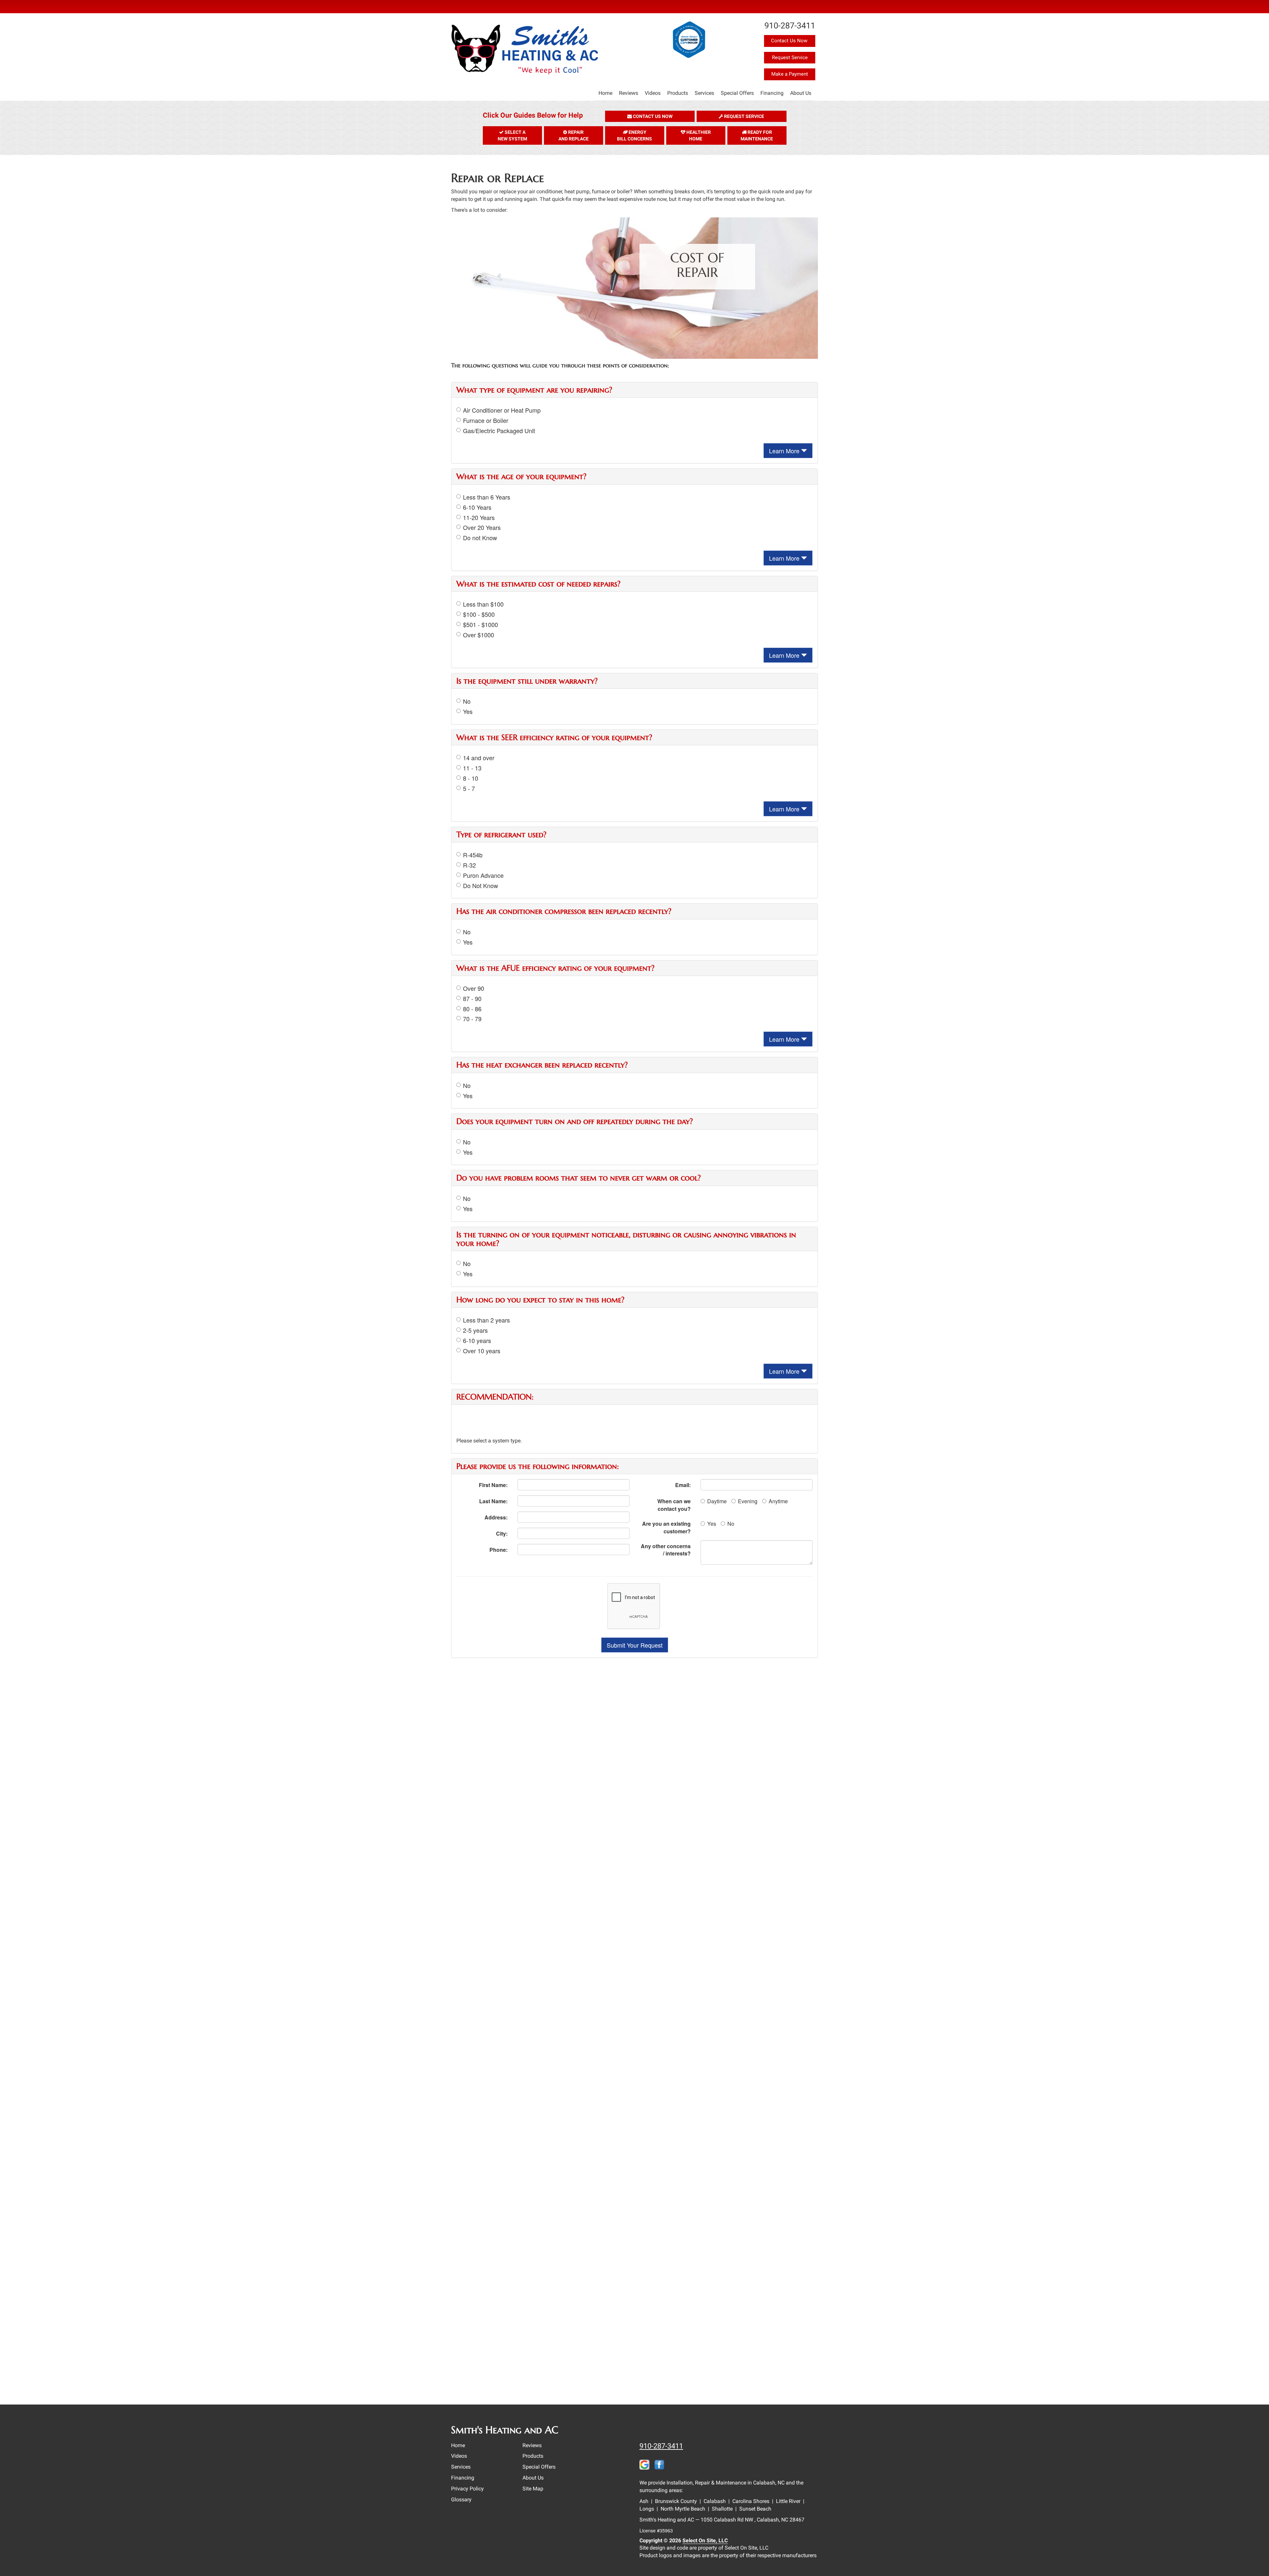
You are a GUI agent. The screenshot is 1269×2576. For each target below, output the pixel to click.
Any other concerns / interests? (666, 1550)
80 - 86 (472, 1009)
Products (678, 93)
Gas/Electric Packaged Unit (499, 431)
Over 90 (474, 988)
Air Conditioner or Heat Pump (502, 410)
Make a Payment (790, 74)
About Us (801, 93)
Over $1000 (479, 635)
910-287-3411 (661, 2446)
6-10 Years (477, 507)
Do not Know (480, 538)
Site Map (533, 2489)
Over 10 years (482, 1351)
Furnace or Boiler (486, 420)
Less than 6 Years (487, 497)
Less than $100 (483, 604)
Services (704, 93)
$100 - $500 (479, 614)
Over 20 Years (482, 527)
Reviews (629, 93)
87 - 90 (472, 999)
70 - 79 (472, 1019)
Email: (683, 1485)
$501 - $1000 (481, 625)
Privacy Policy (467, 2489)
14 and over (479, 758)
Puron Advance (483, 875)
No (467, 701)
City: (502, 1533)
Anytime (778, 1501)
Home (605, 93)
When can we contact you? (674, 1505)
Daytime (717, 1501)
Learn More (785, 451)
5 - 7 (469, 788)
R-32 (469, 865)
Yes (468, 711)
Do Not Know (481, 886)
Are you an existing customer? (666, 1527)
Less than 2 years (486, 1320)
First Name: (493, 1485)
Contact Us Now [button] (790, 41)
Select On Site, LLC (705, 2540)
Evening (748, 1501)
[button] (650, 116)
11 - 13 (472, 768)
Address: (496, 1517)
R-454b (473, 855)
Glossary (461, 2500)
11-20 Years (479, 518)
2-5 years (475, 1330)
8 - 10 (471, 778)
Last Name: (493, 1501)
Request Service (790, 57)
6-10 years (477, 1341)
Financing (772, 93)
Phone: (499, 1550)
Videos (653, 93)
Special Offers (737, 93)
